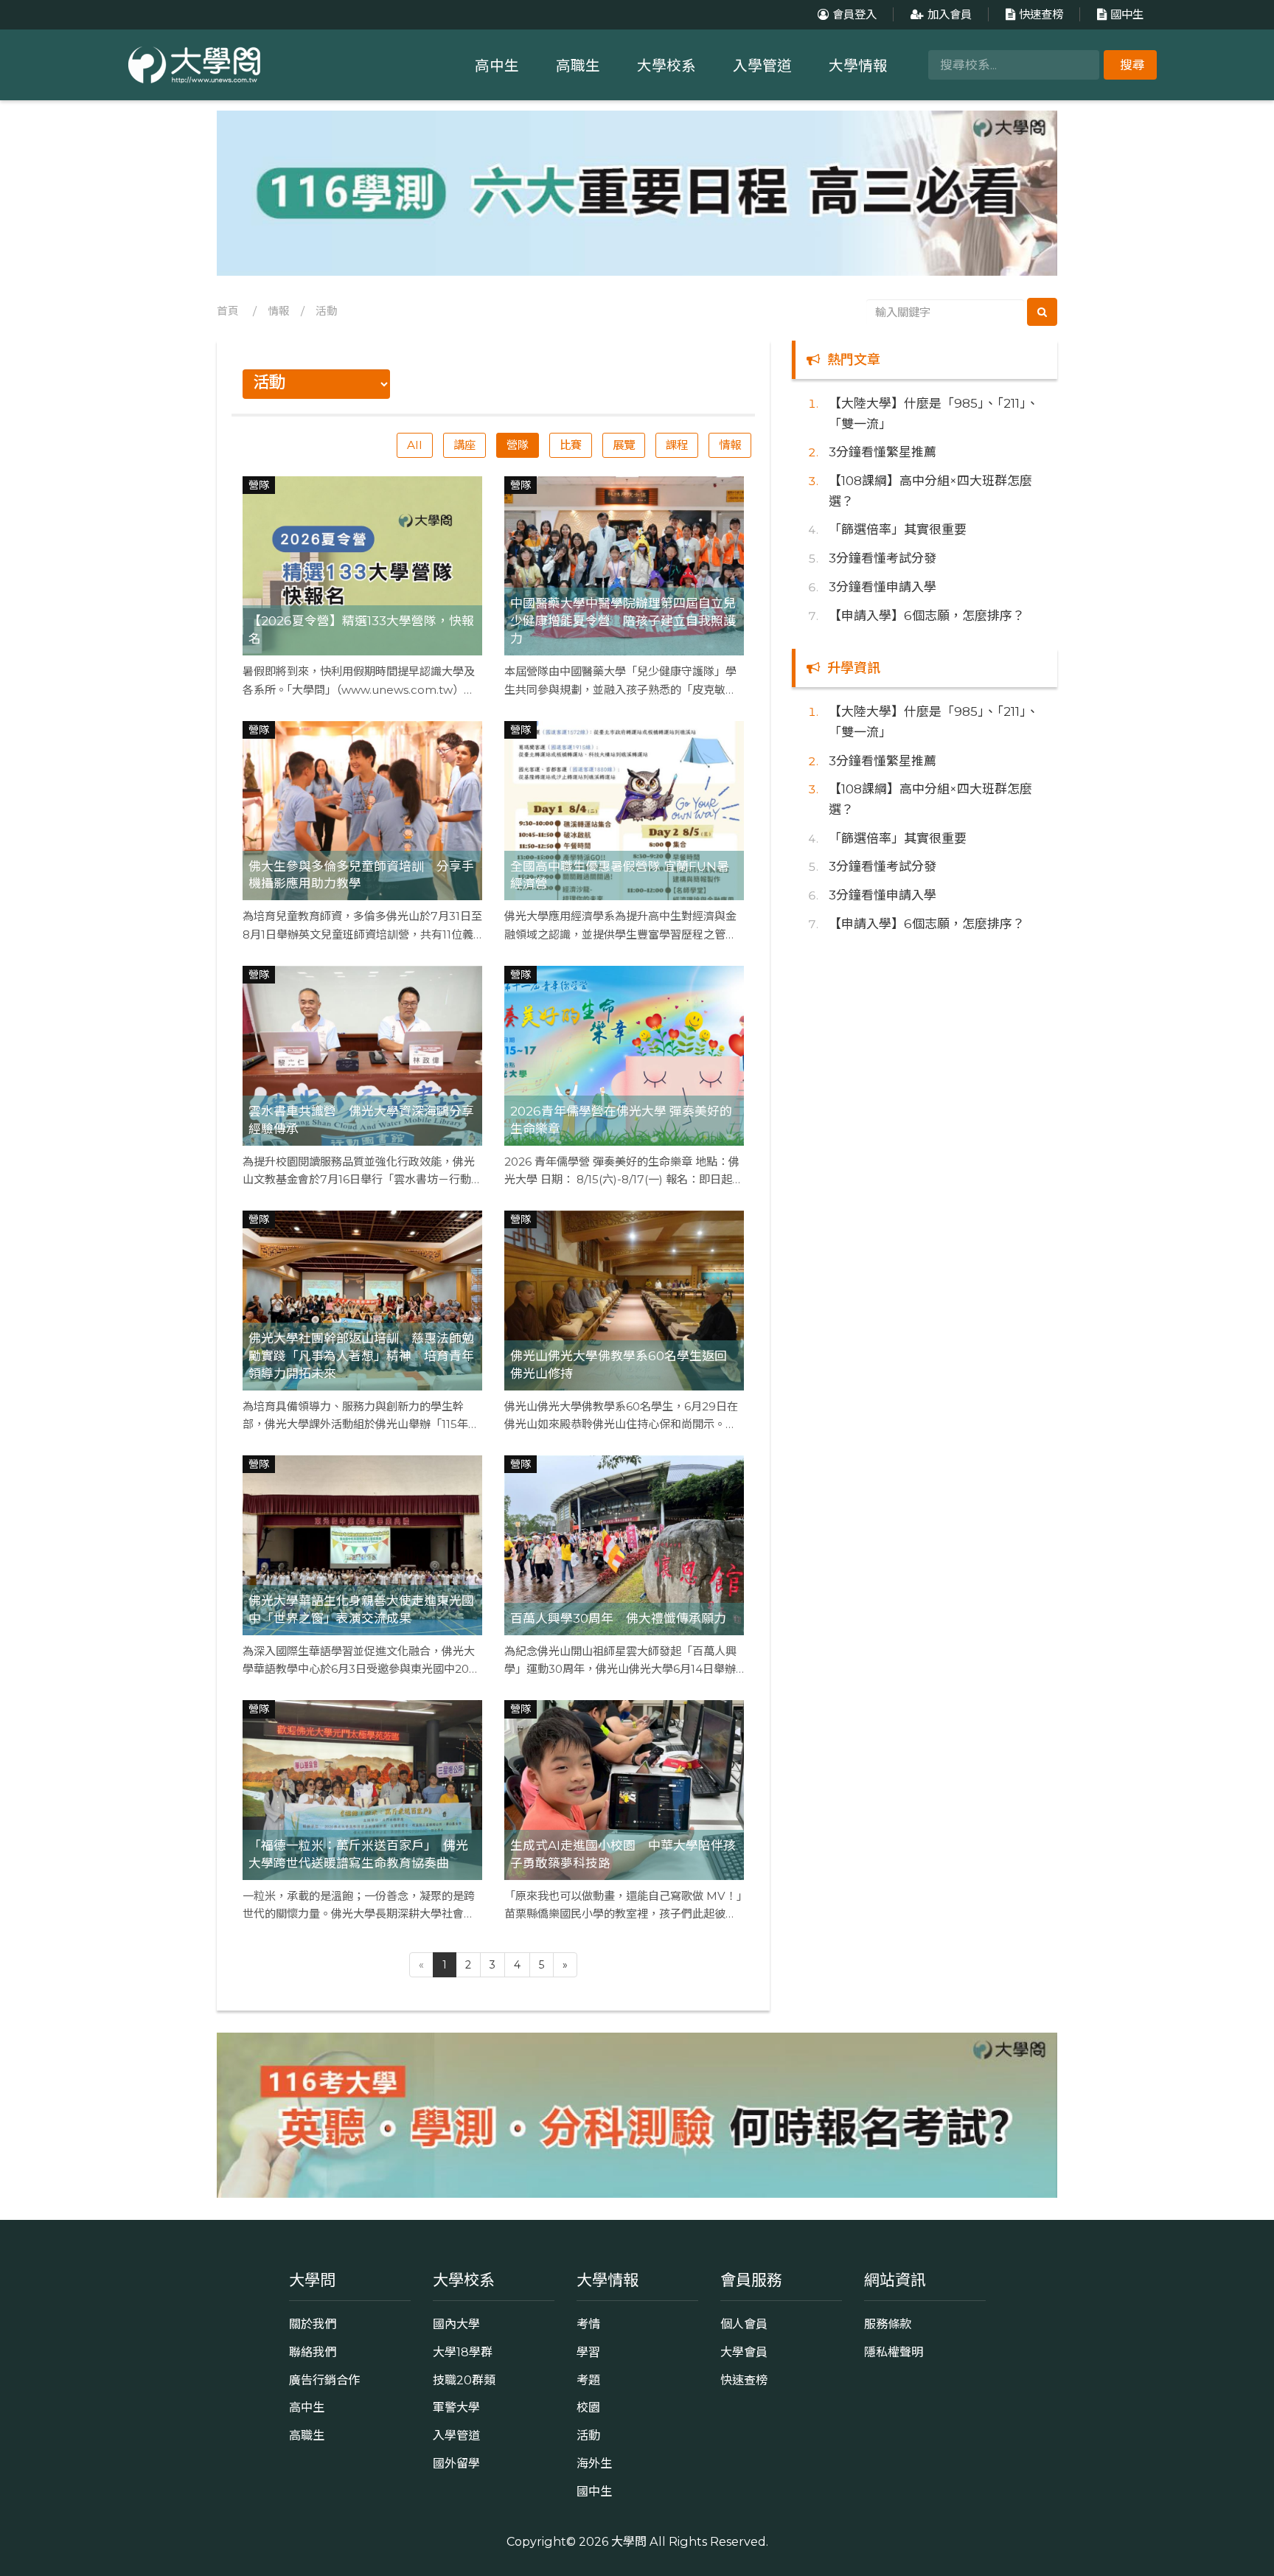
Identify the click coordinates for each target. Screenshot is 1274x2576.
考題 (588, 2380)
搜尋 (1132, 65)
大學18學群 (463, 2352)
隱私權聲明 (894, 2352)
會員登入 (854, 14)
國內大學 (456, 2324)
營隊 (518, 445)
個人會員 (744, 2324)
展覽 (624, 445)
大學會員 (744, 2352)
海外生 (594, 2463)
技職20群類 (464, 2380)
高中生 (497, 66)
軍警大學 (456, 2407)
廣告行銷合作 (324, 2380)
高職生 (578, 66)
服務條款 (888, 2324)
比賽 (571, 445)
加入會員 (950, 14)
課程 (677, 445)
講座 (464, 445)
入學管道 (762, 66)
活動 (327, 311)
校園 (588, 2407)
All (415, 445)
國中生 (1127, 14)
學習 (588, 2352)
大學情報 (858, 66)
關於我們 (313, 2324)
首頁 (228, 311)
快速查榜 (1041, 14)
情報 (279, 311)
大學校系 (666, 66)
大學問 (629, 2541)
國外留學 (456, 2463)
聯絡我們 (313, 2352)
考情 (588, 2324)
